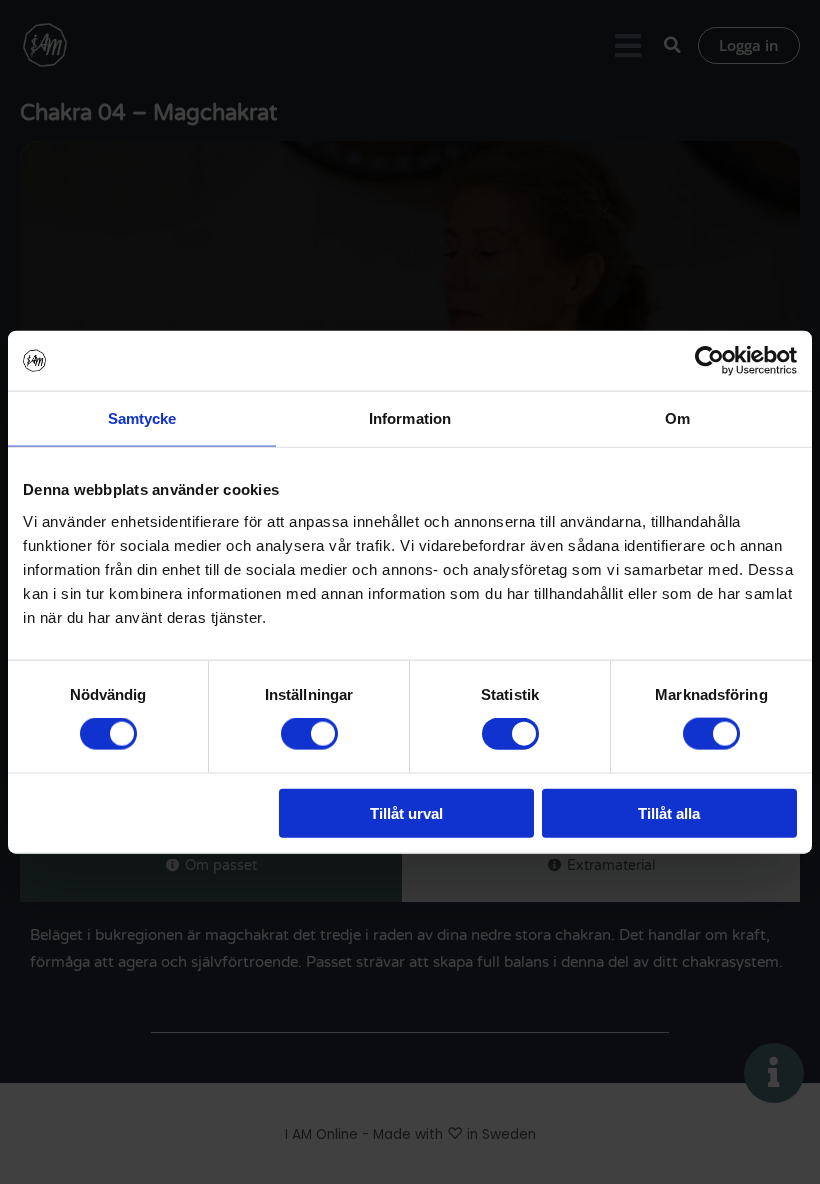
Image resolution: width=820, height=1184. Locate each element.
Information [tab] (410, 418)
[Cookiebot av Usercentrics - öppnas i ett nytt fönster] (709, 361)
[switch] (309, 734)
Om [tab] (677, 418)
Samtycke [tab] (142, 418)
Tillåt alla (669, 812)
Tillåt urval (406, 812)
